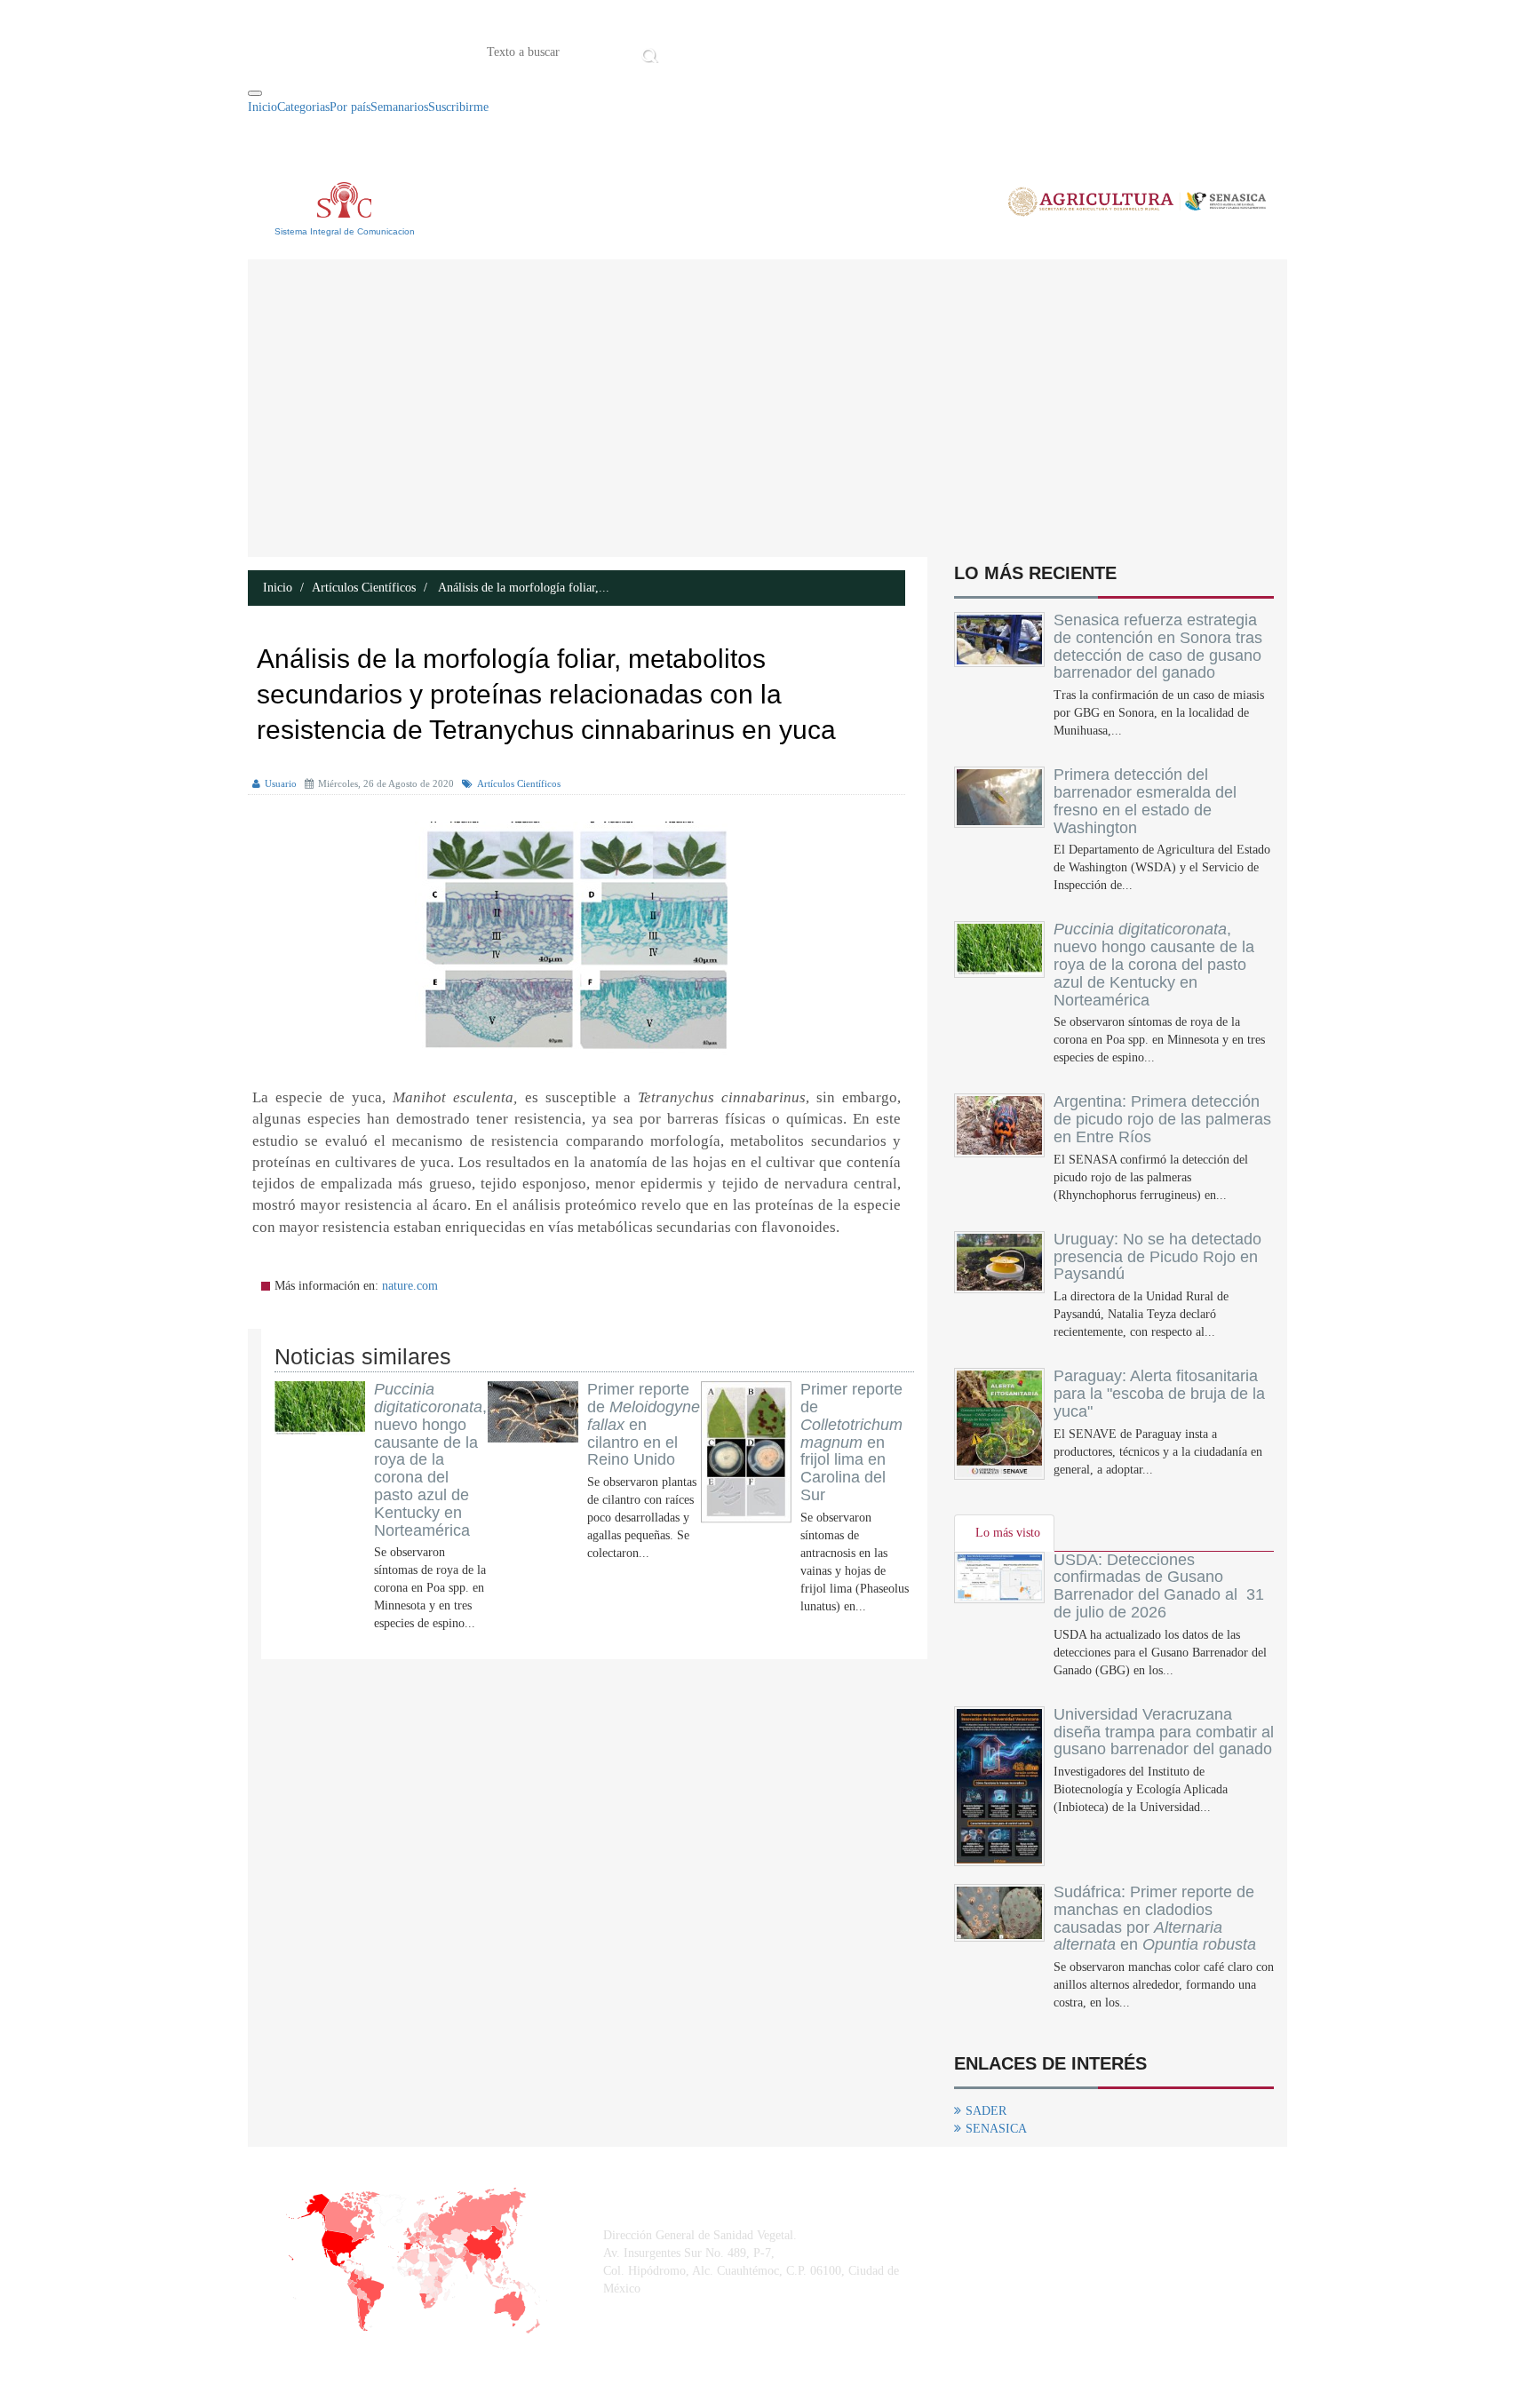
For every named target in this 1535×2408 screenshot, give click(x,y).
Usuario (281, 783)
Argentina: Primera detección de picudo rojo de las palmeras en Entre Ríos (1162, 1119)
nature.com (410, 1286)
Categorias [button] (303, 107)
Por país (350, 107)
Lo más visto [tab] (1008, 1533)
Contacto (847, 51)
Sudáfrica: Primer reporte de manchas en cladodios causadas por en (1155, 1918)
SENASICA (996, 2129)
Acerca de (762, 51)
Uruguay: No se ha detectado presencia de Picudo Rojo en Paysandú (1157, 1257)
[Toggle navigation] (255, 93)
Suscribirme (458, 107)
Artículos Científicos (364, 588)
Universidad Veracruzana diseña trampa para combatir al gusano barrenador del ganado (1164, 1732)
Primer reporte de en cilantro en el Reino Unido (644, 1424)
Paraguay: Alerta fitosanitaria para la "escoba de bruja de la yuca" (1159, 1394)
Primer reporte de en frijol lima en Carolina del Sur (851, 1442)
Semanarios (399, 107)
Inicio (690, 51)
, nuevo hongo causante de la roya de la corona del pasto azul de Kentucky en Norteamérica (430, 1459)
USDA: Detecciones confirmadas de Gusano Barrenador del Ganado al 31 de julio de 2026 (1159, 1586)
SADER (986, 2111)
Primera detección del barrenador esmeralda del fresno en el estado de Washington (1145, 801)
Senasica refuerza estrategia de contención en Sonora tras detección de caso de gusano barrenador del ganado (1158, 646)
